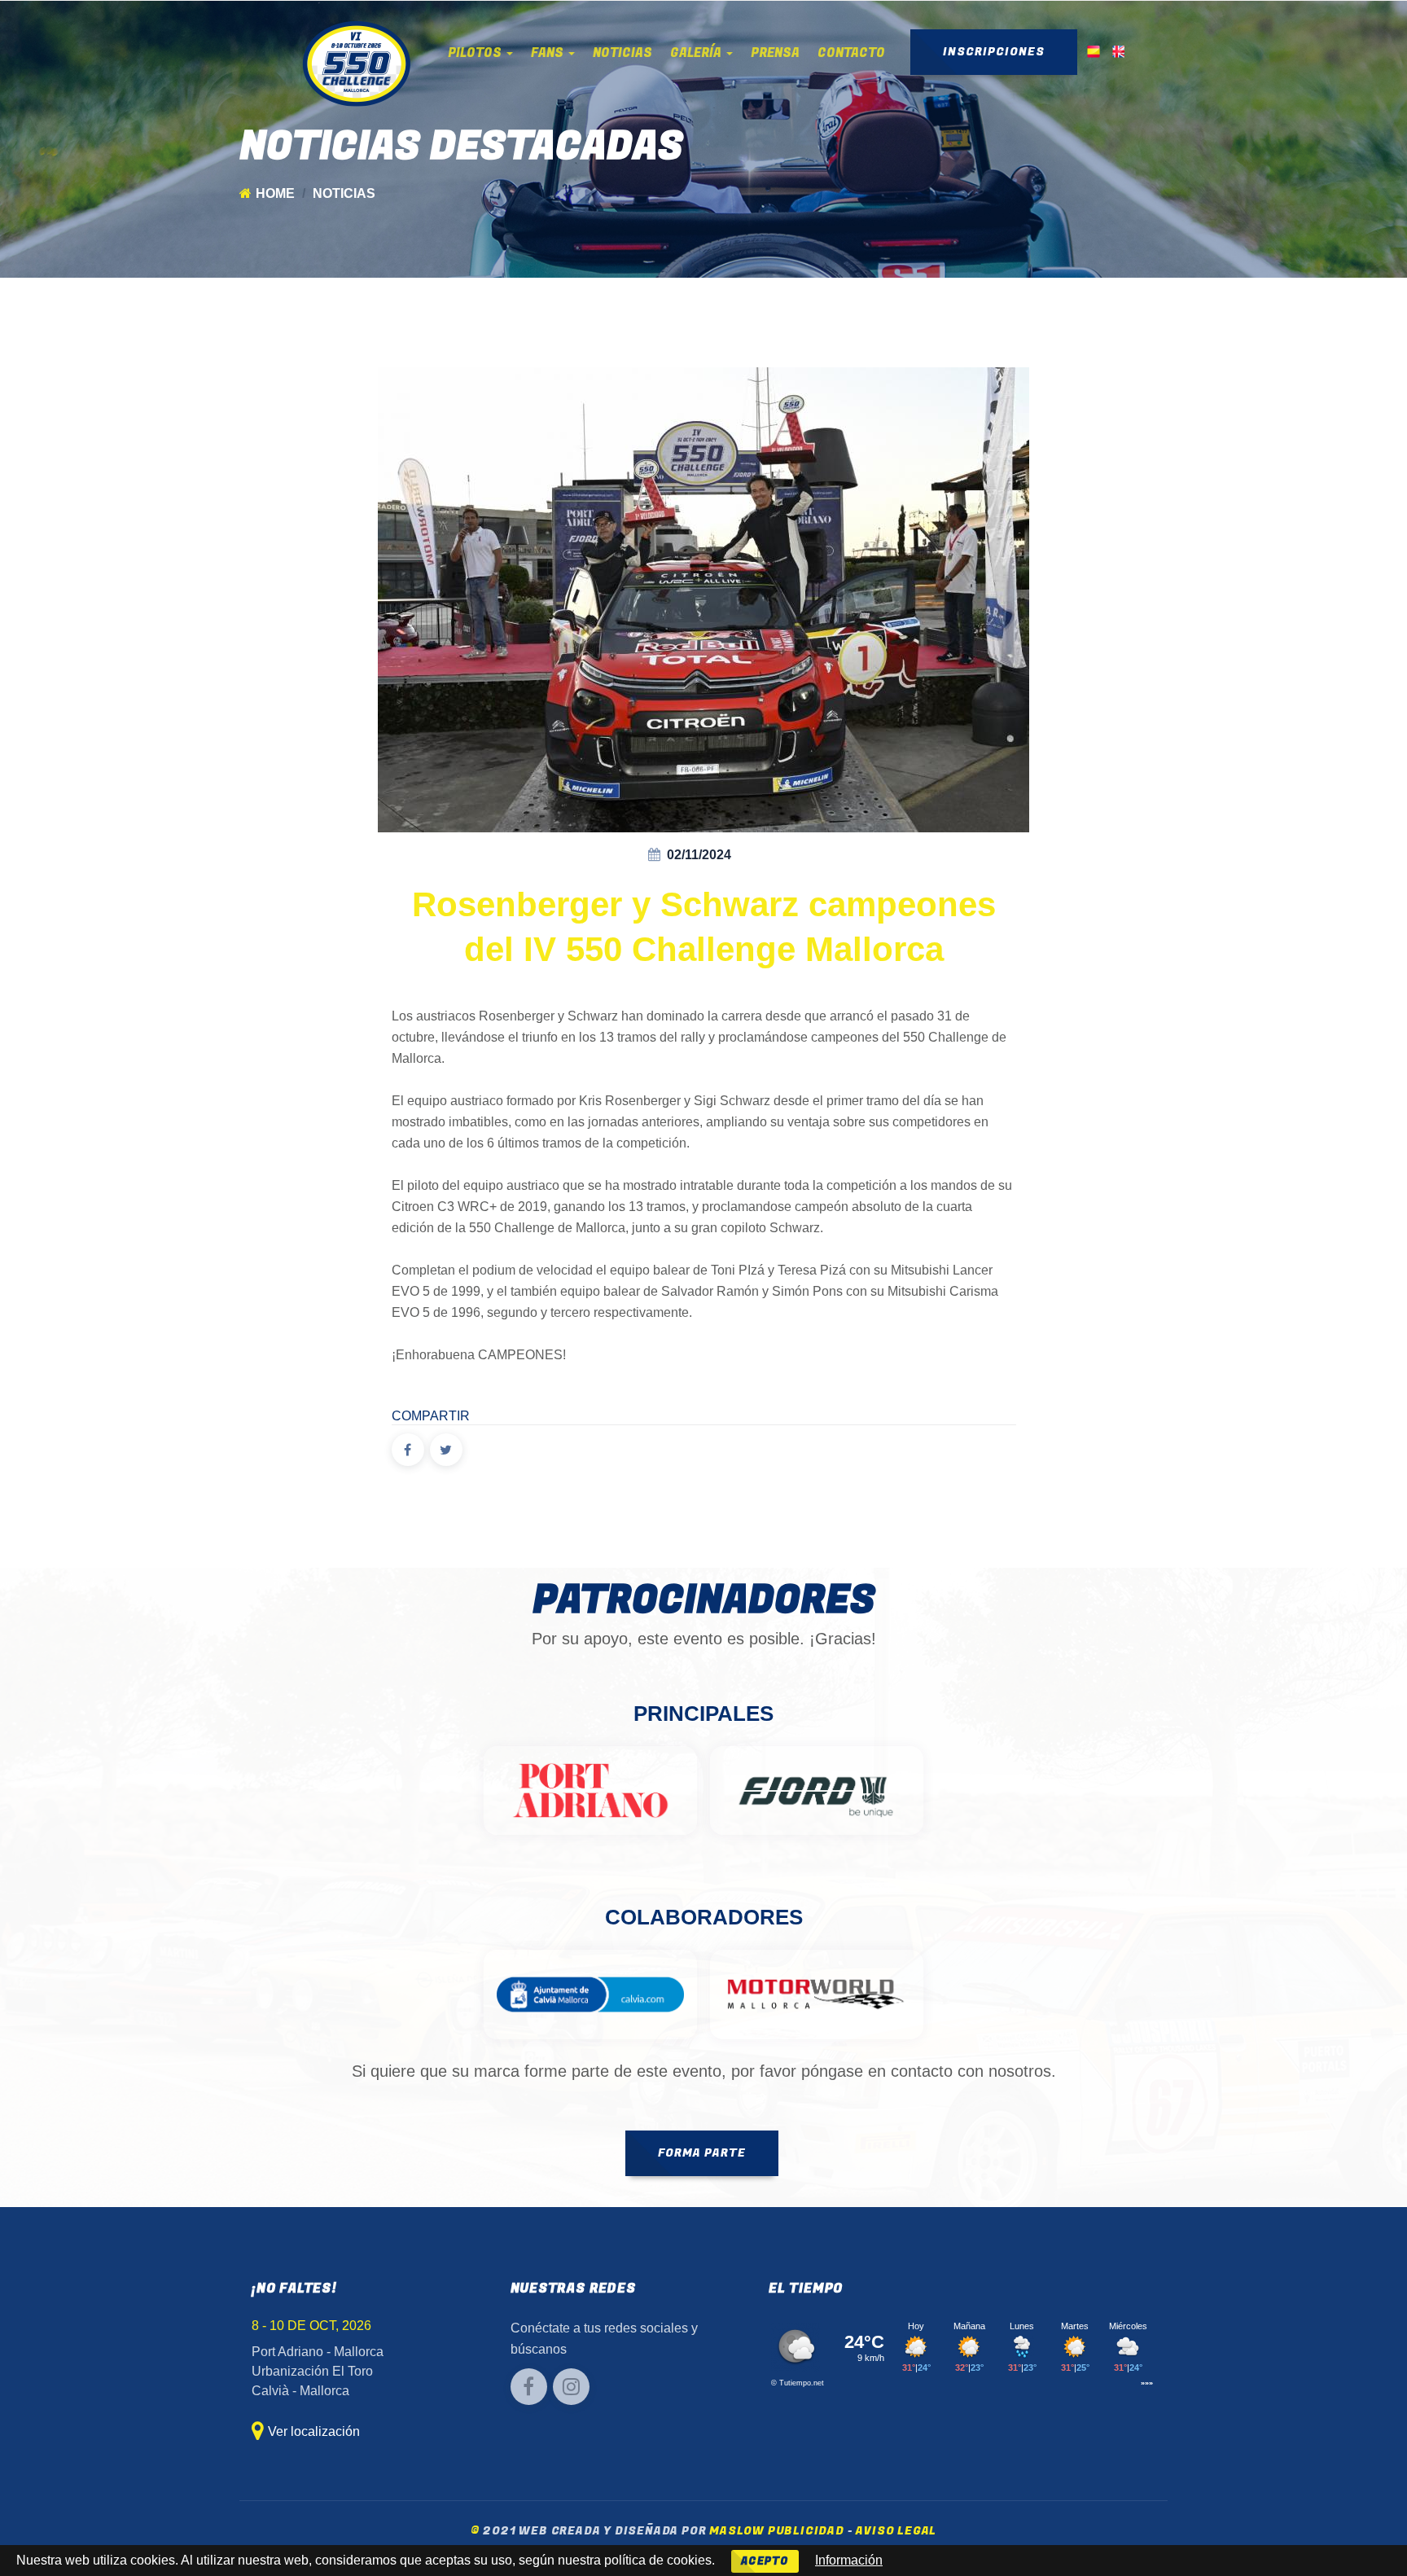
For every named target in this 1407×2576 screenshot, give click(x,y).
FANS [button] (549, 53)
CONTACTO (851, 53)
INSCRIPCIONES (994, 52)
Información (849, 2560)
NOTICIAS (622, 53)
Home (275, 193)
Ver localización (314, 2431)
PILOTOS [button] (476, 53)
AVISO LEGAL (896, 2531)
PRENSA (775, 53)
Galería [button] (697, 53)
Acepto (765, 2561)
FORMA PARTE (702, 2153)
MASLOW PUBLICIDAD (777, 2531)
